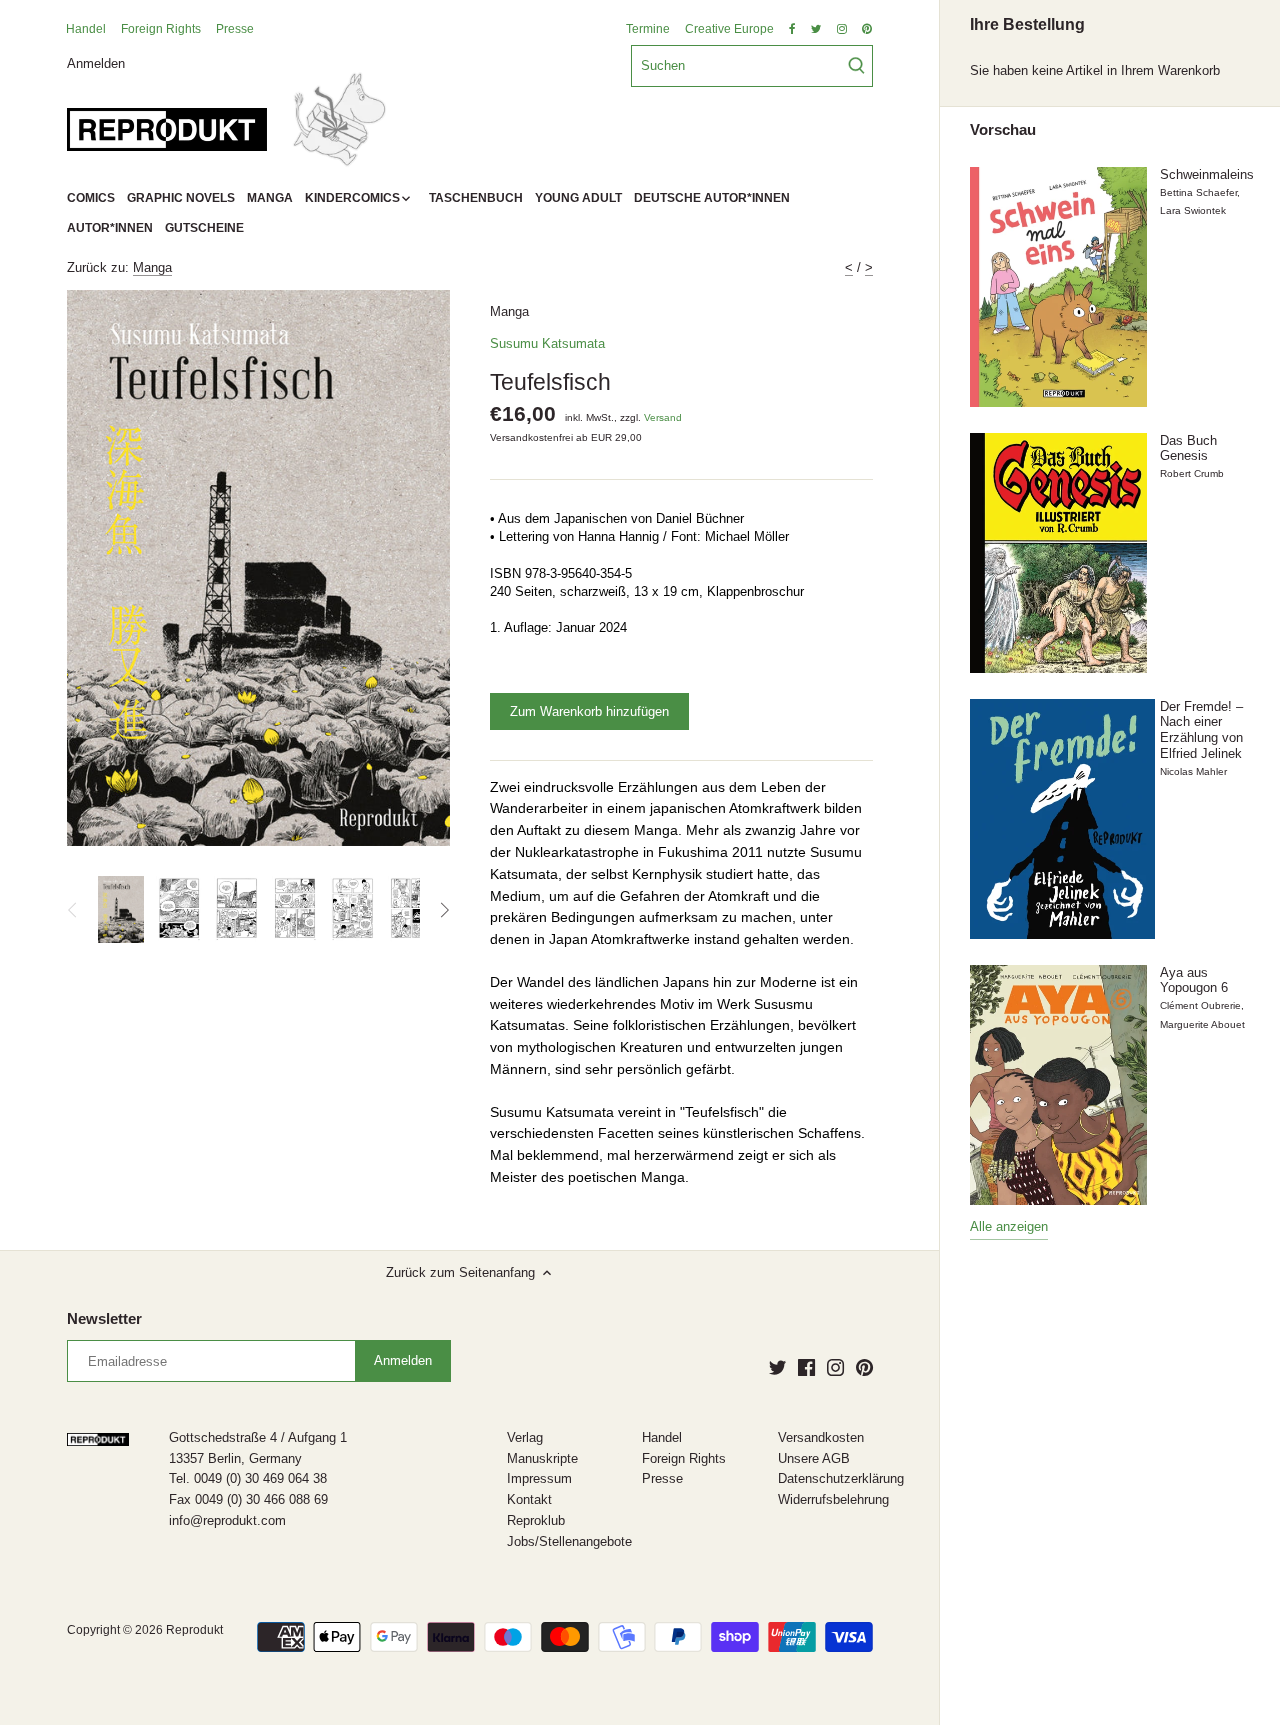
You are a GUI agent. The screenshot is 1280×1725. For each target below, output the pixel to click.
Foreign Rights (161, 29)
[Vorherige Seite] (73, 910)
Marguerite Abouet (1202, 1024)
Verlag (525, 1437)
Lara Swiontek (1193, 210)
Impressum (539, 1478)
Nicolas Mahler (1193, 771)
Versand (663, 417)
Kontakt (529, 1499)
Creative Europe (729, 29)
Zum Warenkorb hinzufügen (589, 711)
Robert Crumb (1192, 473)
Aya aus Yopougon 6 (1194, 980)
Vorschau (1003, 130)
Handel (86, 29)
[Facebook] (806, 1367)
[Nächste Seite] (444, 910)
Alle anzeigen (1009, 1226)
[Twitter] (777, 1367)
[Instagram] (835, 1367)
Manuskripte (542, 1458)
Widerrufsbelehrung (833, 1499)
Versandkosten (821, 1437)
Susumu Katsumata (547, 343)
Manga (152, 267)
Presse (235, 29)
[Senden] (856, 66)
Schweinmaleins (1207, 174)
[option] (121, 910)
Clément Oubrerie (1200, 1005)
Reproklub (536, 1520)
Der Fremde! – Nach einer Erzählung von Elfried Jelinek (1201, 730)
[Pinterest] (864, 1367)
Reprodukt (194, 1629)
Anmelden (96, 62)
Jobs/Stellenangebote (569, 1541)
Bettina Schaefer (1198, 192)
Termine (648, 29)
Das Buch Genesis (1188, 448)
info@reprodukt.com (227, 1520)
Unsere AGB (814, 1458)
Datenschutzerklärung (841, 1478)
